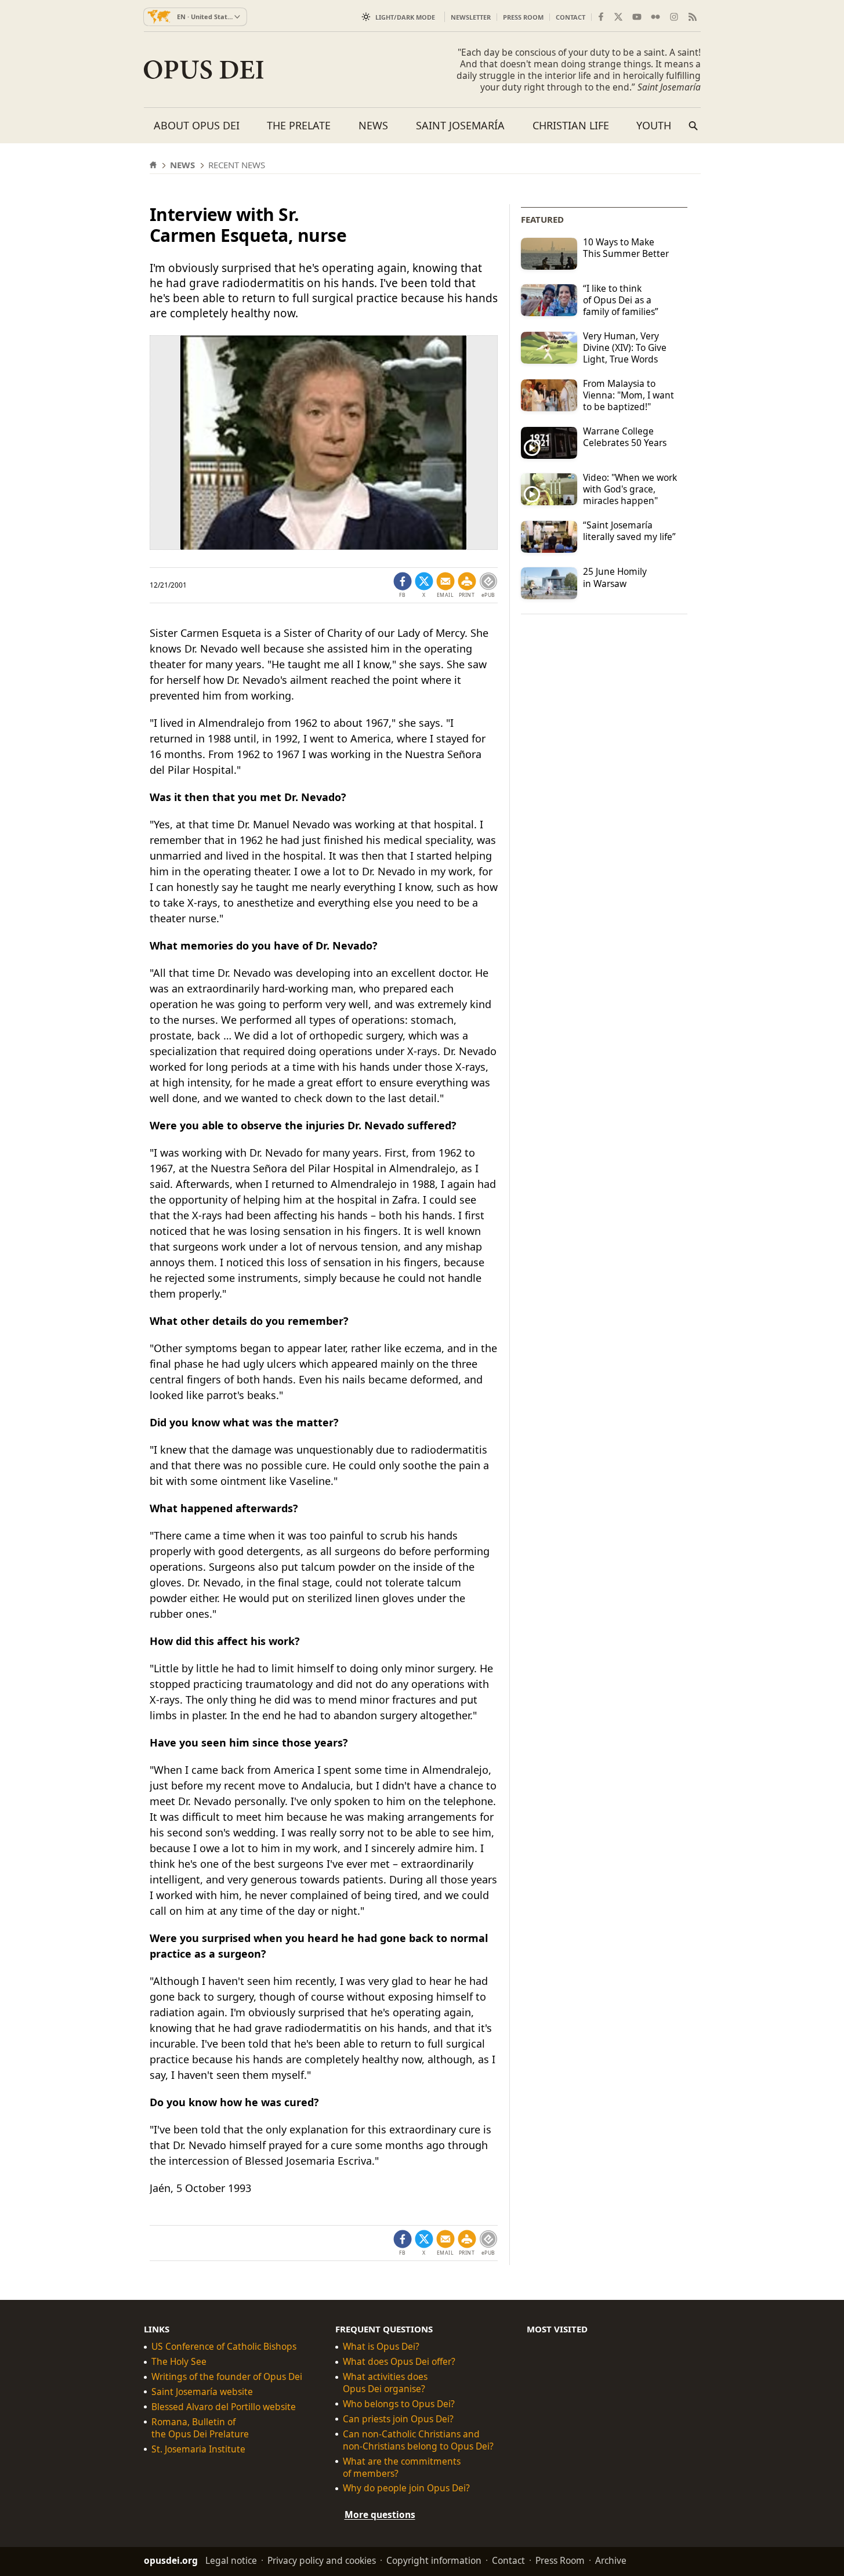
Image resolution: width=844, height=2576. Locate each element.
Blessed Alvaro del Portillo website (224, 2407)
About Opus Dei (197, 125)
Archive (611, 2560)
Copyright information (434, 2560)
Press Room (523, 17)
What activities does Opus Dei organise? (385, 2383)
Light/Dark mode (405, 17)
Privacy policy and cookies (322, 2560)
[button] (467, 585)
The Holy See (179, 2362)
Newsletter (471, 17)
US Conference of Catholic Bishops (224, 2347)
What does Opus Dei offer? (399, 2362)
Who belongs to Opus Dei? (399, 2404)
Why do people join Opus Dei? (406, 2488)
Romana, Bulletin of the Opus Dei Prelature (200, 2428)
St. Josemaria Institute (198, 2449)
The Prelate (299, 125)
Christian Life (571, 125)
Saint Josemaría (460, 125)
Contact (570, 17)
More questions (380, 2515)
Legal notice (231, 2560)
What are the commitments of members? (402, 2468)
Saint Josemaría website (202, 2392)
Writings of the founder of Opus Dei (227, 2377)
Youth (654, 125)
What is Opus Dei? (381, 2347)
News (373, 125)
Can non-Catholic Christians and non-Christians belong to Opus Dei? (418, 2440)
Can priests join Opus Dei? (398, 2419)
